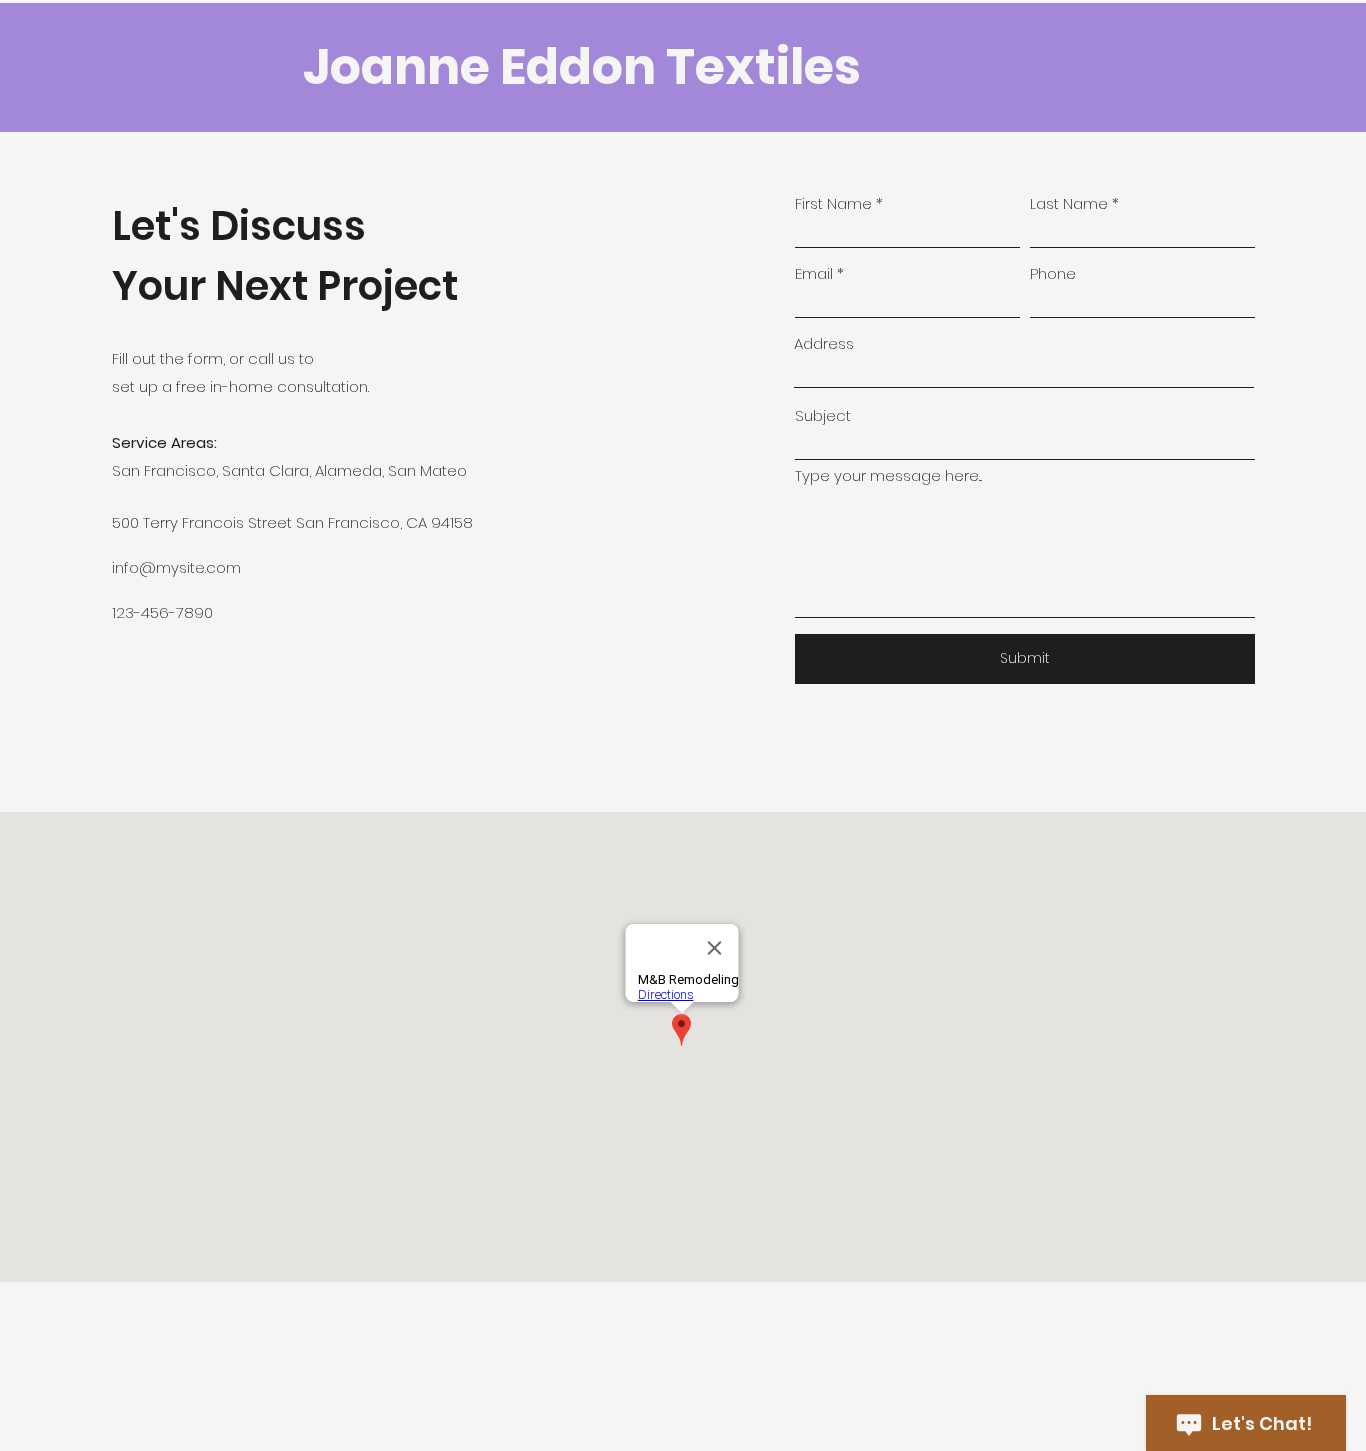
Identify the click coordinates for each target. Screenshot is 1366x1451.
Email (814, 273)
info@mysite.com (176, 567)
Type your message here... (888, 475)
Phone (1053, 273)
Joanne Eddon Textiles (582, 67)
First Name (833, 203)
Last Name (1069, 203)
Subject (823, 415)
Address (824, 343)
